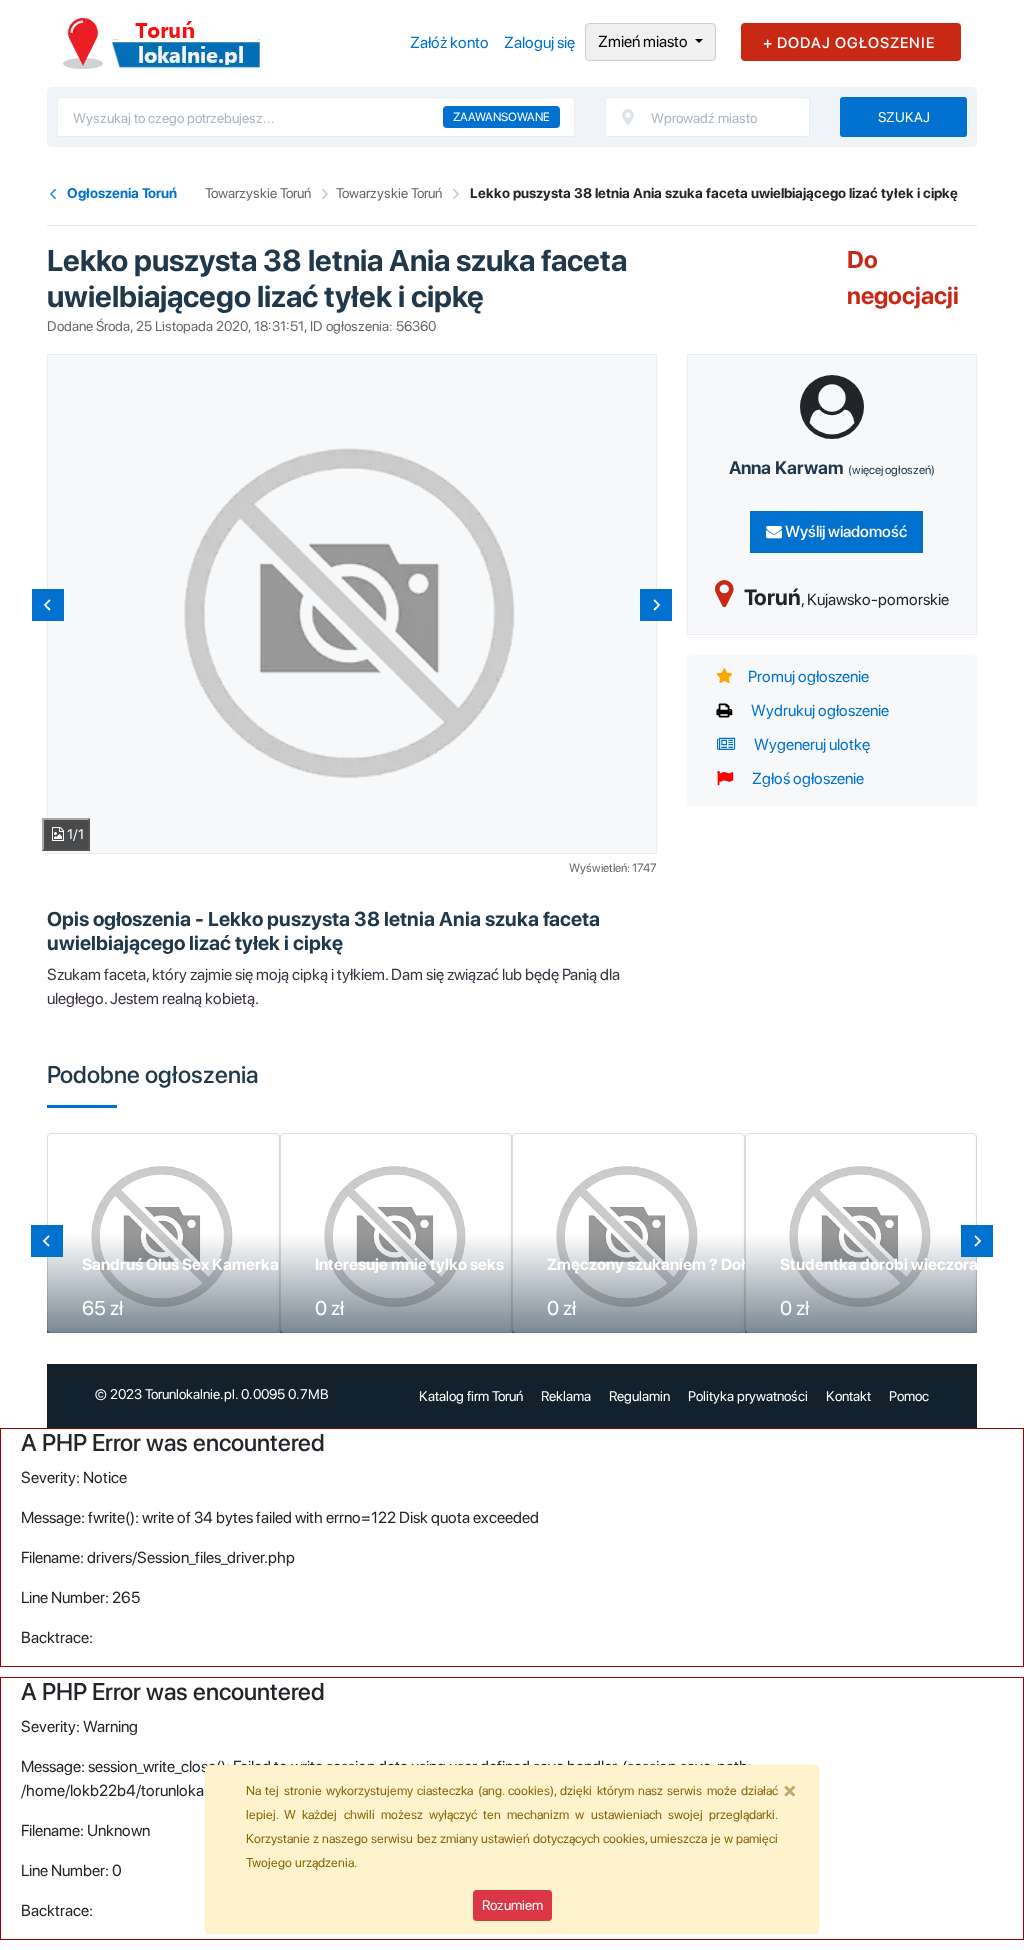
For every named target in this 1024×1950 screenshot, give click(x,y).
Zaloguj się (539, 42)
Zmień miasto (644, 41)
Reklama (566, 1396)
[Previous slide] (48, 605)
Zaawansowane (501, 117)
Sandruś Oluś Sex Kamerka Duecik (207, 1264)
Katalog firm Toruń (471, 1396)
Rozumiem (512, 1905)
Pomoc (909, 1396)
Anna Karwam (832, 467)
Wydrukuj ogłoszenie (818, 710)
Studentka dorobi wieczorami (888, 1264)
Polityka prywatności (748, 1396)
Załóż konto (449, 42)
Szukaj (904, 117)
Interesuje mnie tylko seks (409, 1264)
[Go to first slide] (977, 1241)
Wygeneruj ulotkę (810, 744)
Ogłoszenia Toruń (122, 193)
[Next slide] (656, 605)
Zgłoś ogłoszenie (806, 778)
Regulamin (639, 1396)
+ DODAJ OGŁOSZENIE (849, 43)
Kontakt (848, 1396)
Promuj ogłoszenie (808, 676)
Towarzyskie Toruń (258, 193)
